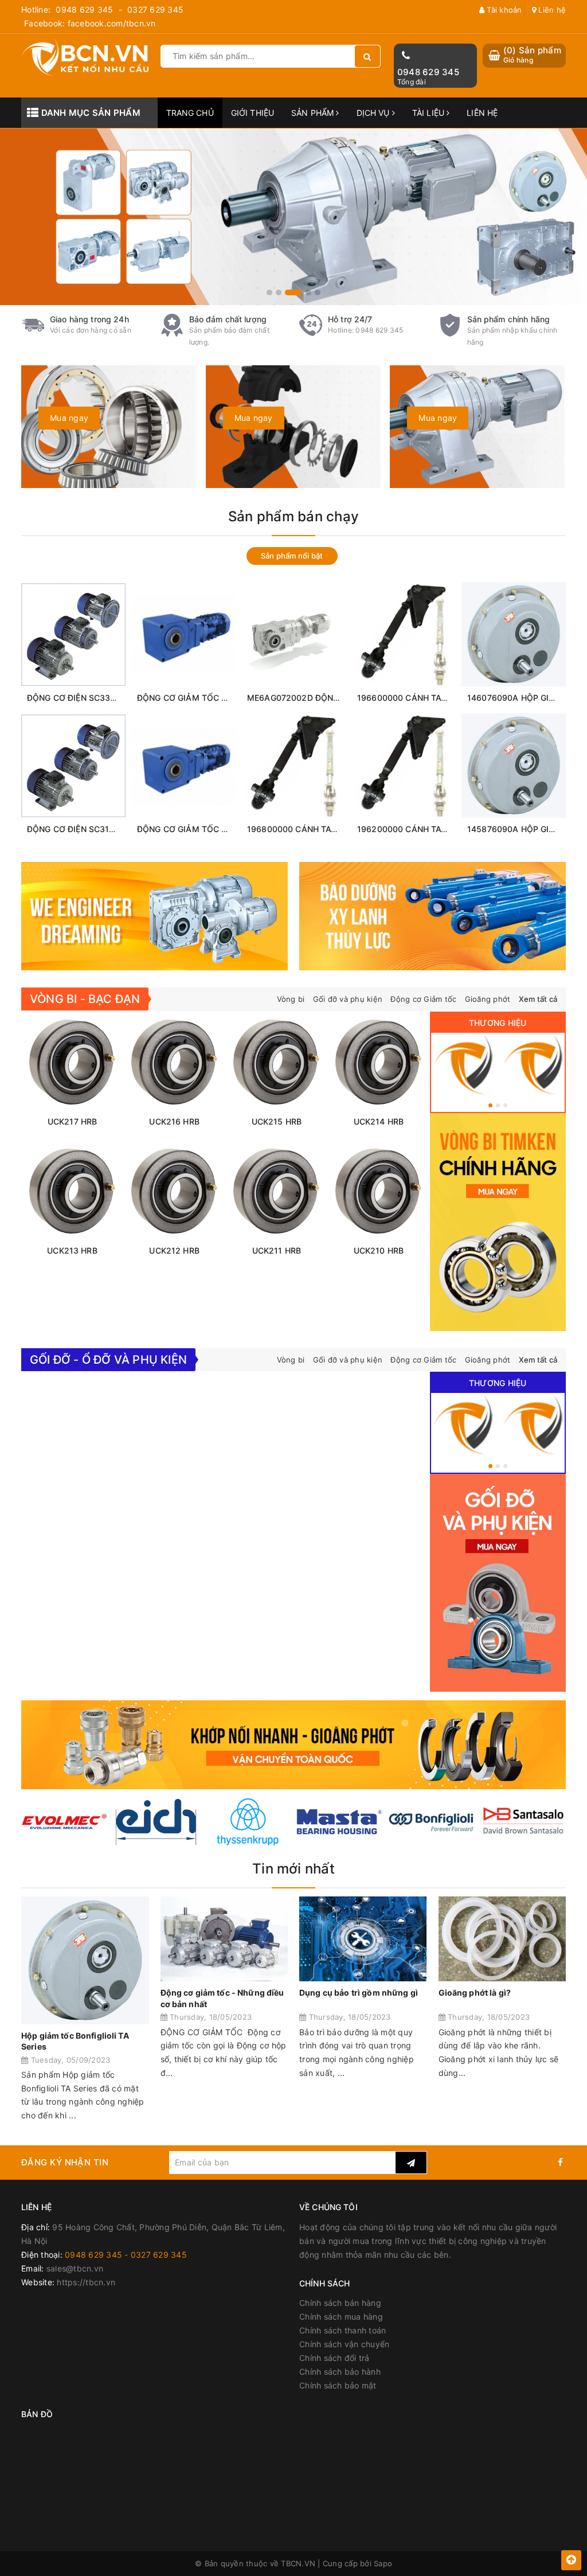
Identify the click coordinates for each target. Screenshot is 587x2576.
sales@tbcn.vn (75, 2268)
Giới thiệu (253, 113)
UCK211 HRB (277, 1250)
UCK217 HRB (72, 1121)
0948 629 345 (84, 9)
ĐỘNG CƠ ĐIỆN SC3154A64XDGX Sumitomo (113, 829)
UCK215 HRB (277, 1121)
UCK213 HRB (72, 1250)
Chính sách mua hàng (341, 2317)
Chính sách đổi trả (334, 2358)
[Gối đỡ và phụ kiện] (533, 1065)
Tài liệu (429, 113)
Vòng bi (291, 999)
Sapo (383, 2563)
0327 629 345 (155, 9)
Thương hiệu (498, 1023)
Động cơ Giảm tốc (423, 999)
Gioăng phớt (488, 999)
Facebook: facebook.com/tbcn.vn (90, 23)
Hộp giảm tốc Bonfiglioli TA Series (75, 2041)
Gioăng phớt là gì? (475, 1993)
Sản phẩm (314, 113)
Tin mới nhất (293, 1869)
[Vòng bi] (463, 1065)
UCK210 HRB (379, 1250)
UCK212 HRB (174, 1250)
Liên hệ (551, 10)
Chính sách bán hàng (340, 2303)
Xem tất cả (538, 999)
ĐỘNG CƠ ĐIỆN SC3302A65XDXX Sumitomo (113, 698)
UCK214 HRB (379, 1121)
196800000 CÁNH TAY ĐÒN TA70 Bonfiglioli (333, 829)
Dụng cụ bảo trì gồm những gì (359, 1993)
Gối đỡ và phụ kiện (348, 999)
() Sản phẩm (532, 55)
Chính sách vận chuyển (344, 2344)
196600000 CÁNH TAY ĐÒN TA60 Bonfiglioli (443, 698)
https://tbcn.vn (86, 2282)
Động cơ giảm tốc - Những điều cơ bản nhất (222, 1998)
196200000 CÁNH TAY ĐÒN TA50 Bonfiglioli (443, 829)
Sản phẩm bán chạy (293, 516)
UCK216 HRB (174, 1121)
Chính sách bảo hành (340, 2372)
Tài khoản (503, 10)
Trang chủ (190, 113)
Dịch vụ (374, 113)
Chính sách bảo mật (338, 2385)
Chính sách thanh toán (343, 2330)
